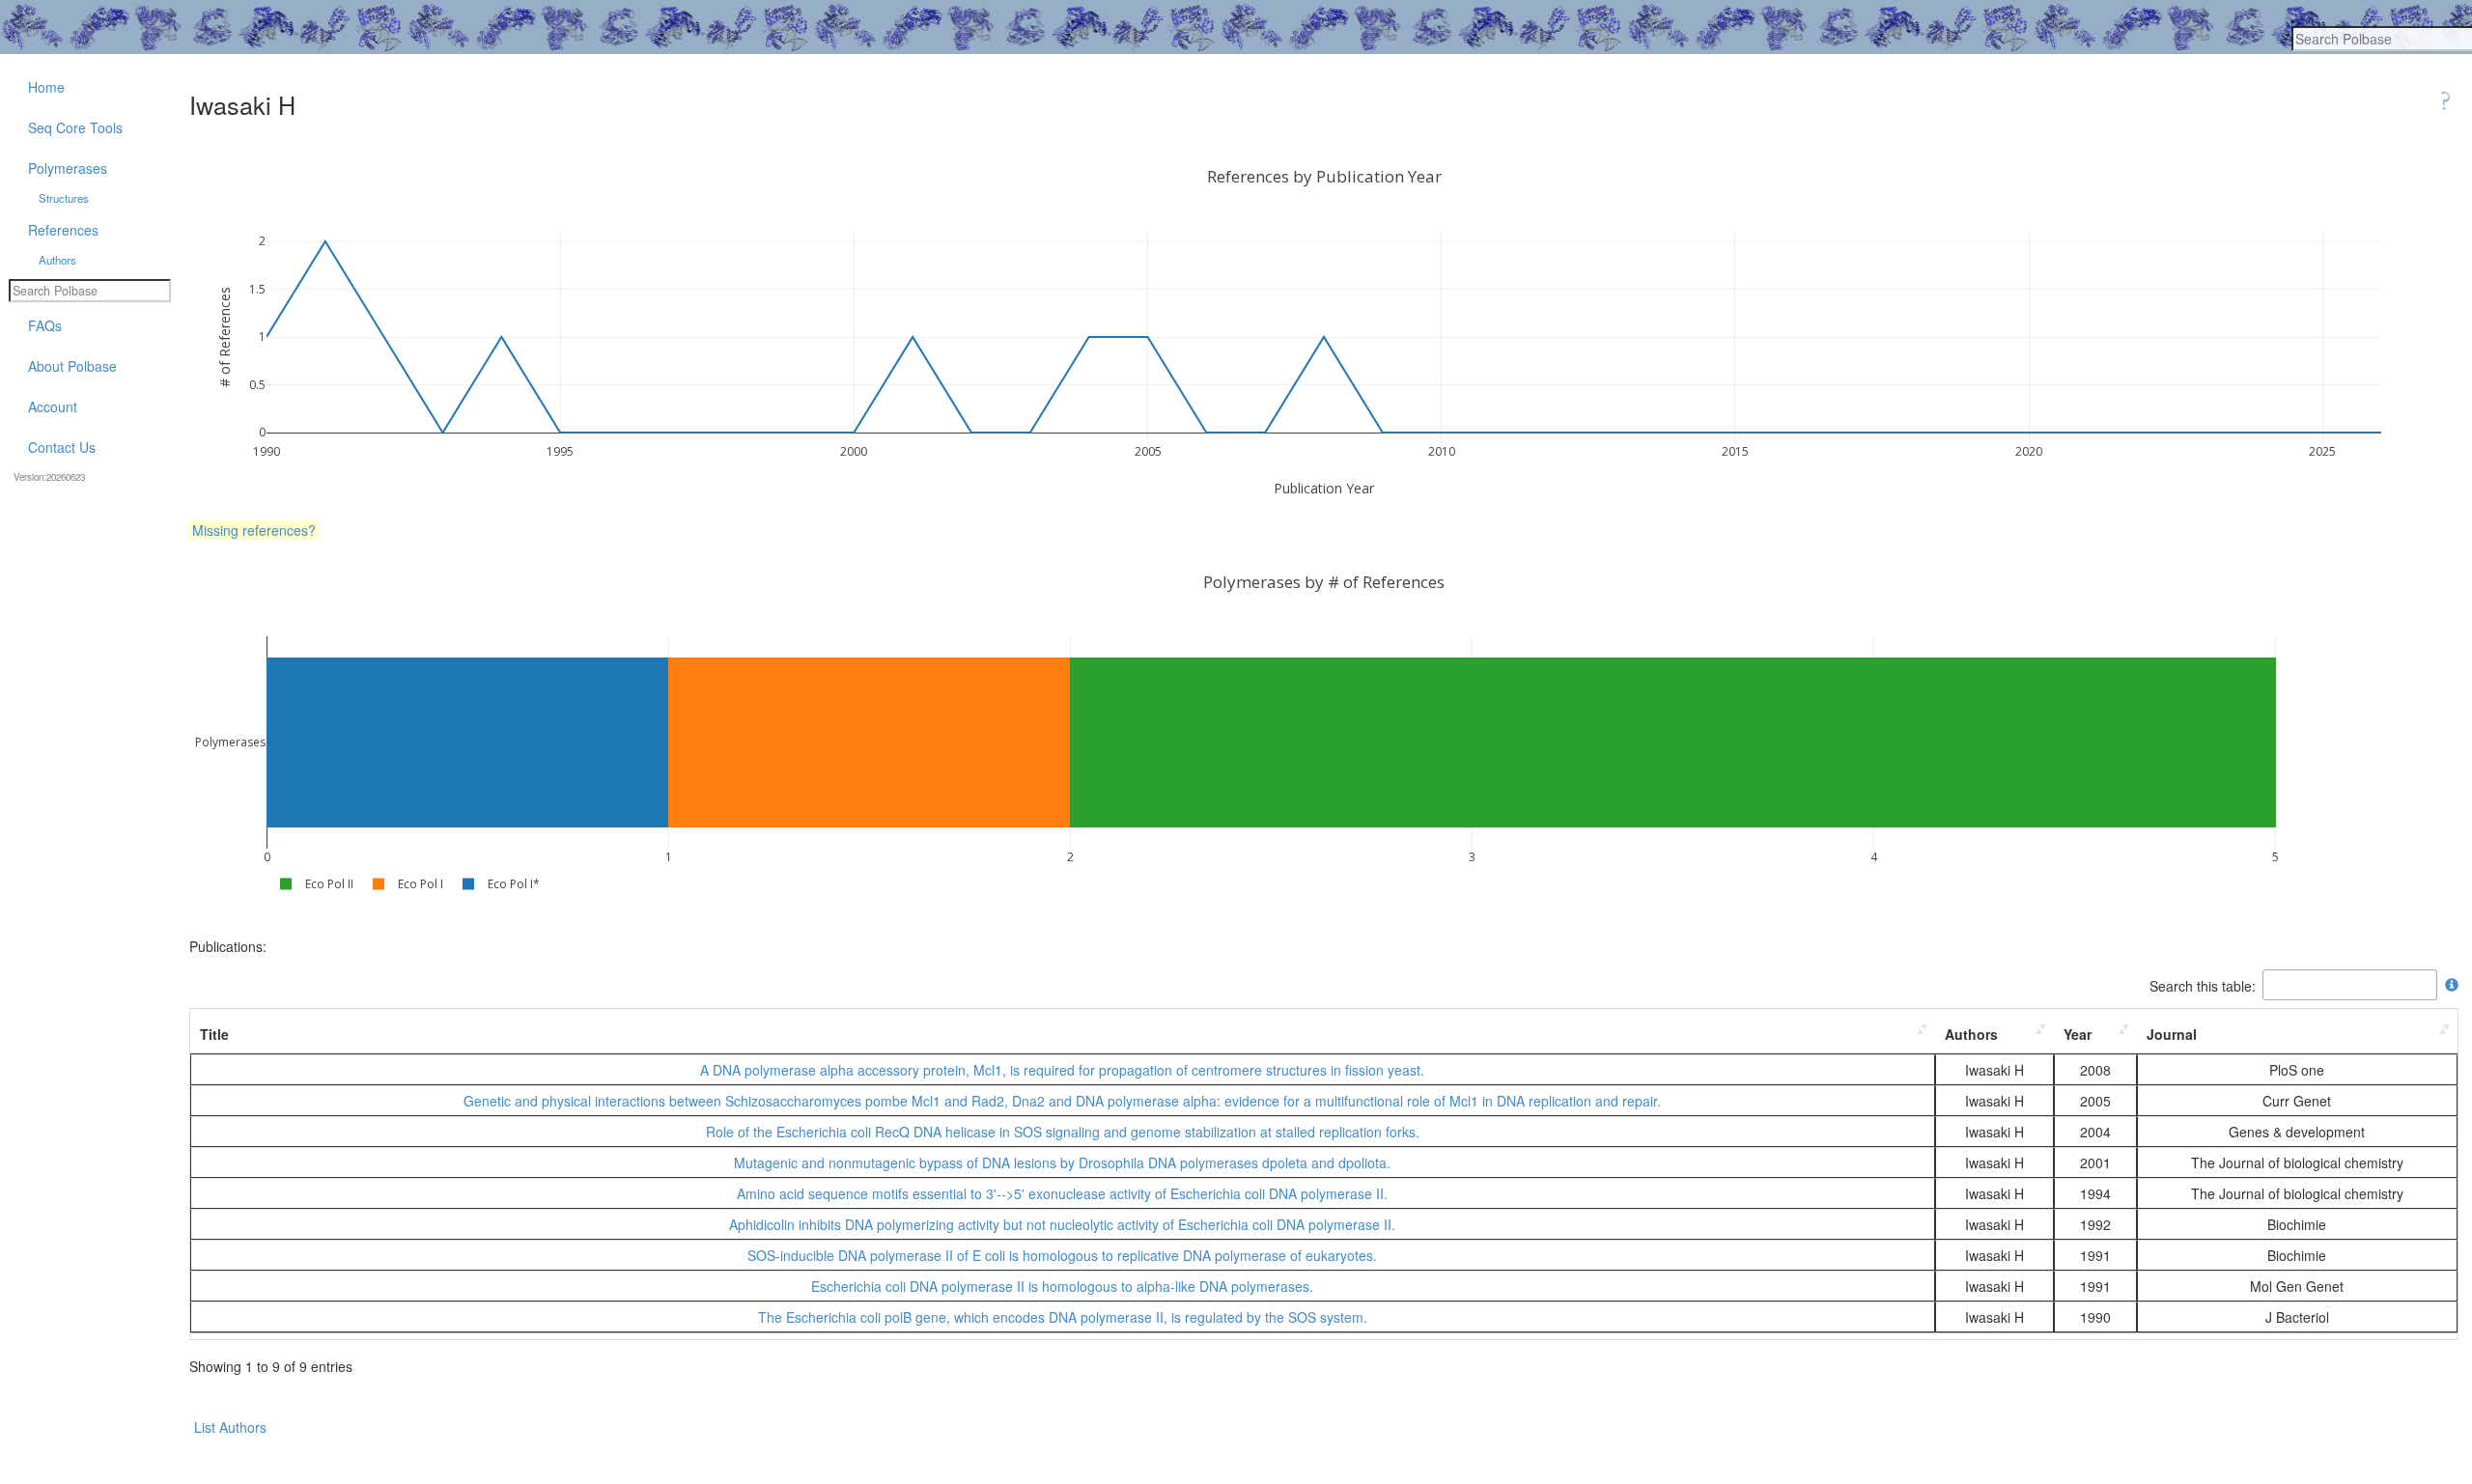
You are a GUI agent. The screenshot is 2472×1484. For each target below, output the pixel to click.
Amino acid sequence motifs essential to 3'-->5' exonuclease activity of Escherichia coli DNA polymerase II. (1062, 1193)
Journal (2172, 1034)
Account (53, 406)
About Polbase (72, 366)
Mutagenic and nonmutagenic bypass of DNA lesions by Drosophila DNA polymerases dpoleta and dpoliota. (1062, 1162)
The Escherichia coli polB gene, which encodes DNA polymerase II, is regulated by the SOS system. (1063, 1317)
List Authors (230, 1427)
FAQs (45, 325)
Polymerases (68, 168)
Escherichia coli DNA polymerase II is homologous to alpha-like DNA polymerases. (1062, 1286)
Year (2078, 1034)
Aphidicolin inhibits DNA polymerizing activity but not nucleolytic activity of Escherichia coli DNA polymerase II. (1062, 1224)
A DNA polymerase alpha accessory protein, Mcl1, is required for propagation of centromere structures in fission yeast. (1062, 1070)
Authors (1971, 1034)
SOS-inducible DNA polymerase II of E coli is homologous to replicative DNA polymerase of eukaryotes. (1062, 1255)
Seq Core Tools (75, 127)
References (63, 230)
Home (46, 87)
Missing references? (254, 530)
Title (214, 1034)
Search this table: (2203, 985)
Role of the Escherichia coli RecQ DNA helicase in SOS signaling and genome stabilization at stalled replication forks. (1063, 1132)
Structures (64, 198)
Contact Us (62, 447)
